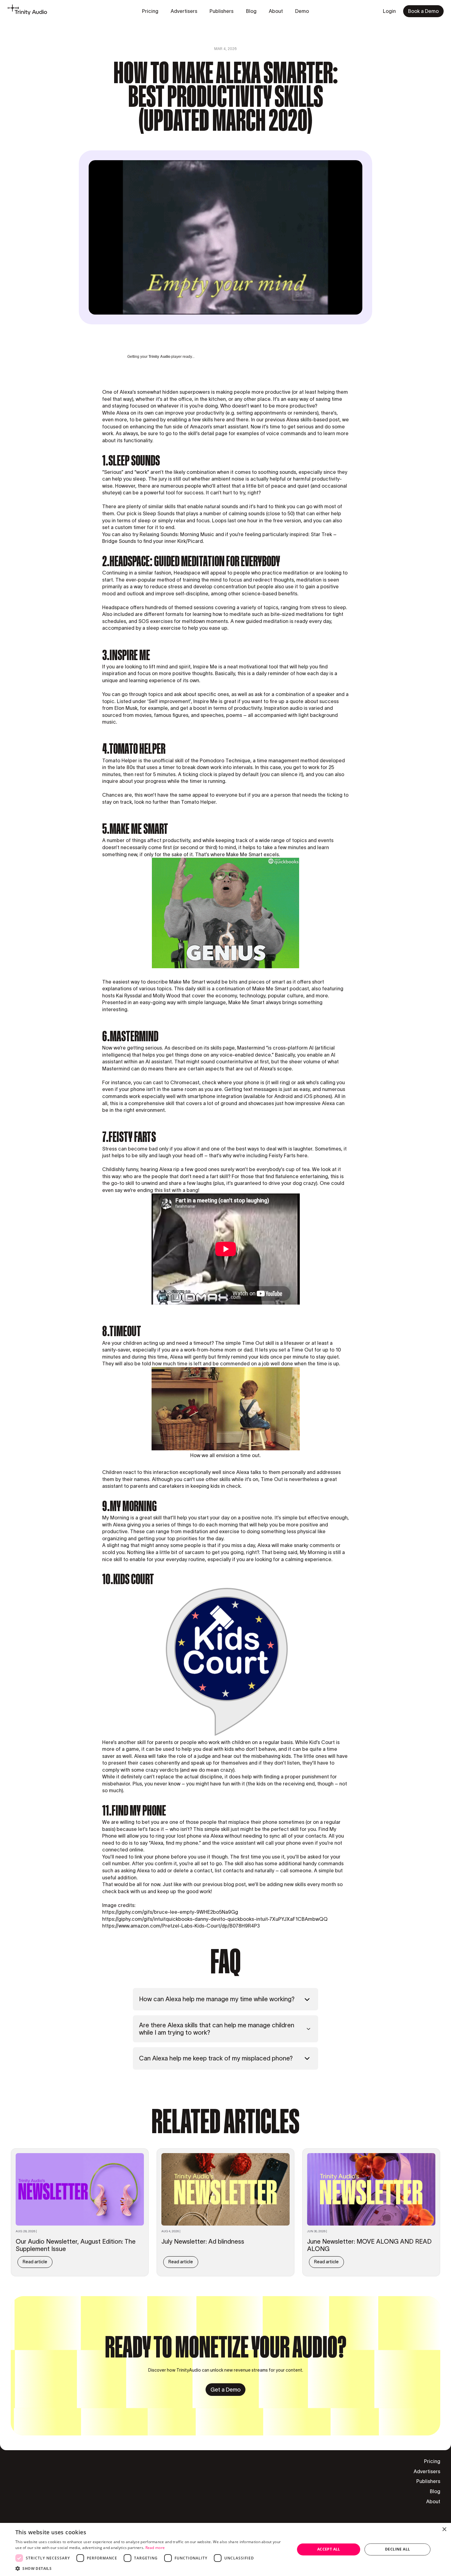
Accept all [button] (329, 2549)
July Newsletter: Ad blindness (203, 2241)
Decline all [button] (397, 2549)
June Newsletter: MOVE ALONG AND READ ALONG (369, 2245)
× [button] (444, 2530)
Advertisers (427, 2471)
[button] (151, 2568)
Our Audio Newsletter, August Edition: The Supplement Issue (76, 2245)
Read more (155, 2548)
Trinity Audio (159, 357)
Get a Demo (225, 2390)
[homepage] (27, 11)
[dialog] (225, 2549)
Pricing (432, 2461)
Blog (435, 2491)
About (433, 2501)
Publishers (428, 2481)
